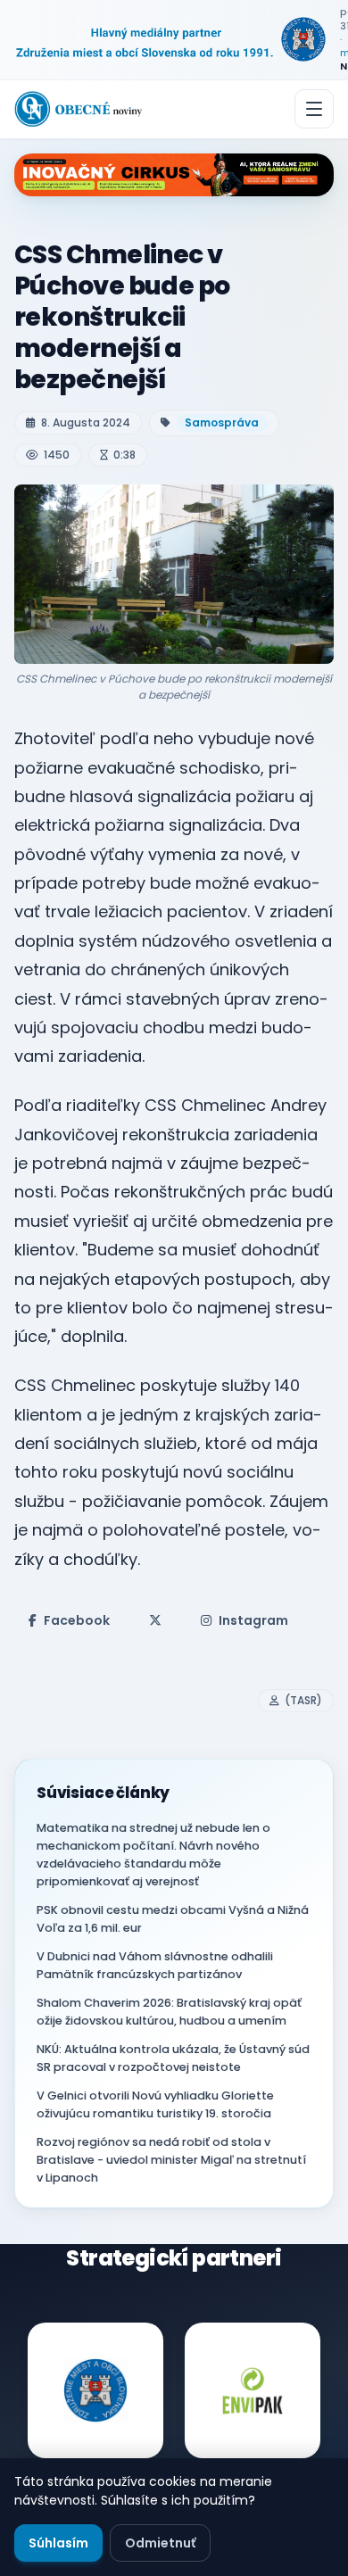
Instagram (253, 1620)
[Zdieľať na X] (155, 1620)
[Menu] (314, 109)
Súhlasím (58, 2543)
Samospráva (222, 422)
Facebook (77, 1620)
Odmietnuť (160, 2543)
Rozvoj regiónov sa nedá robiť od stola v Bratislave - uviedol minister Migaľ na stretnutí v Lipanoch (171, 2160)
